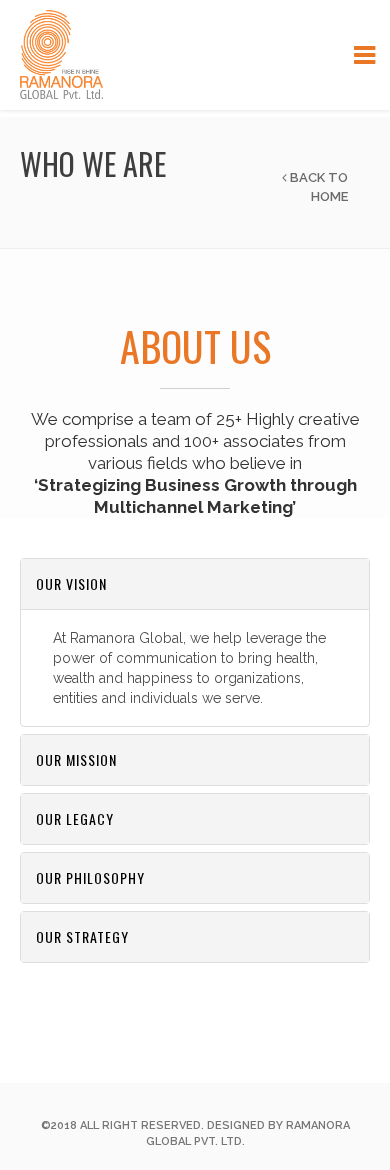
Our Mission (76, 759)
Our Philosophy (90, 877)
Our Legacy (75, 818)
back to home (317, 187)
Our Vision (71, 583)
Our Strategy (82, 936)
